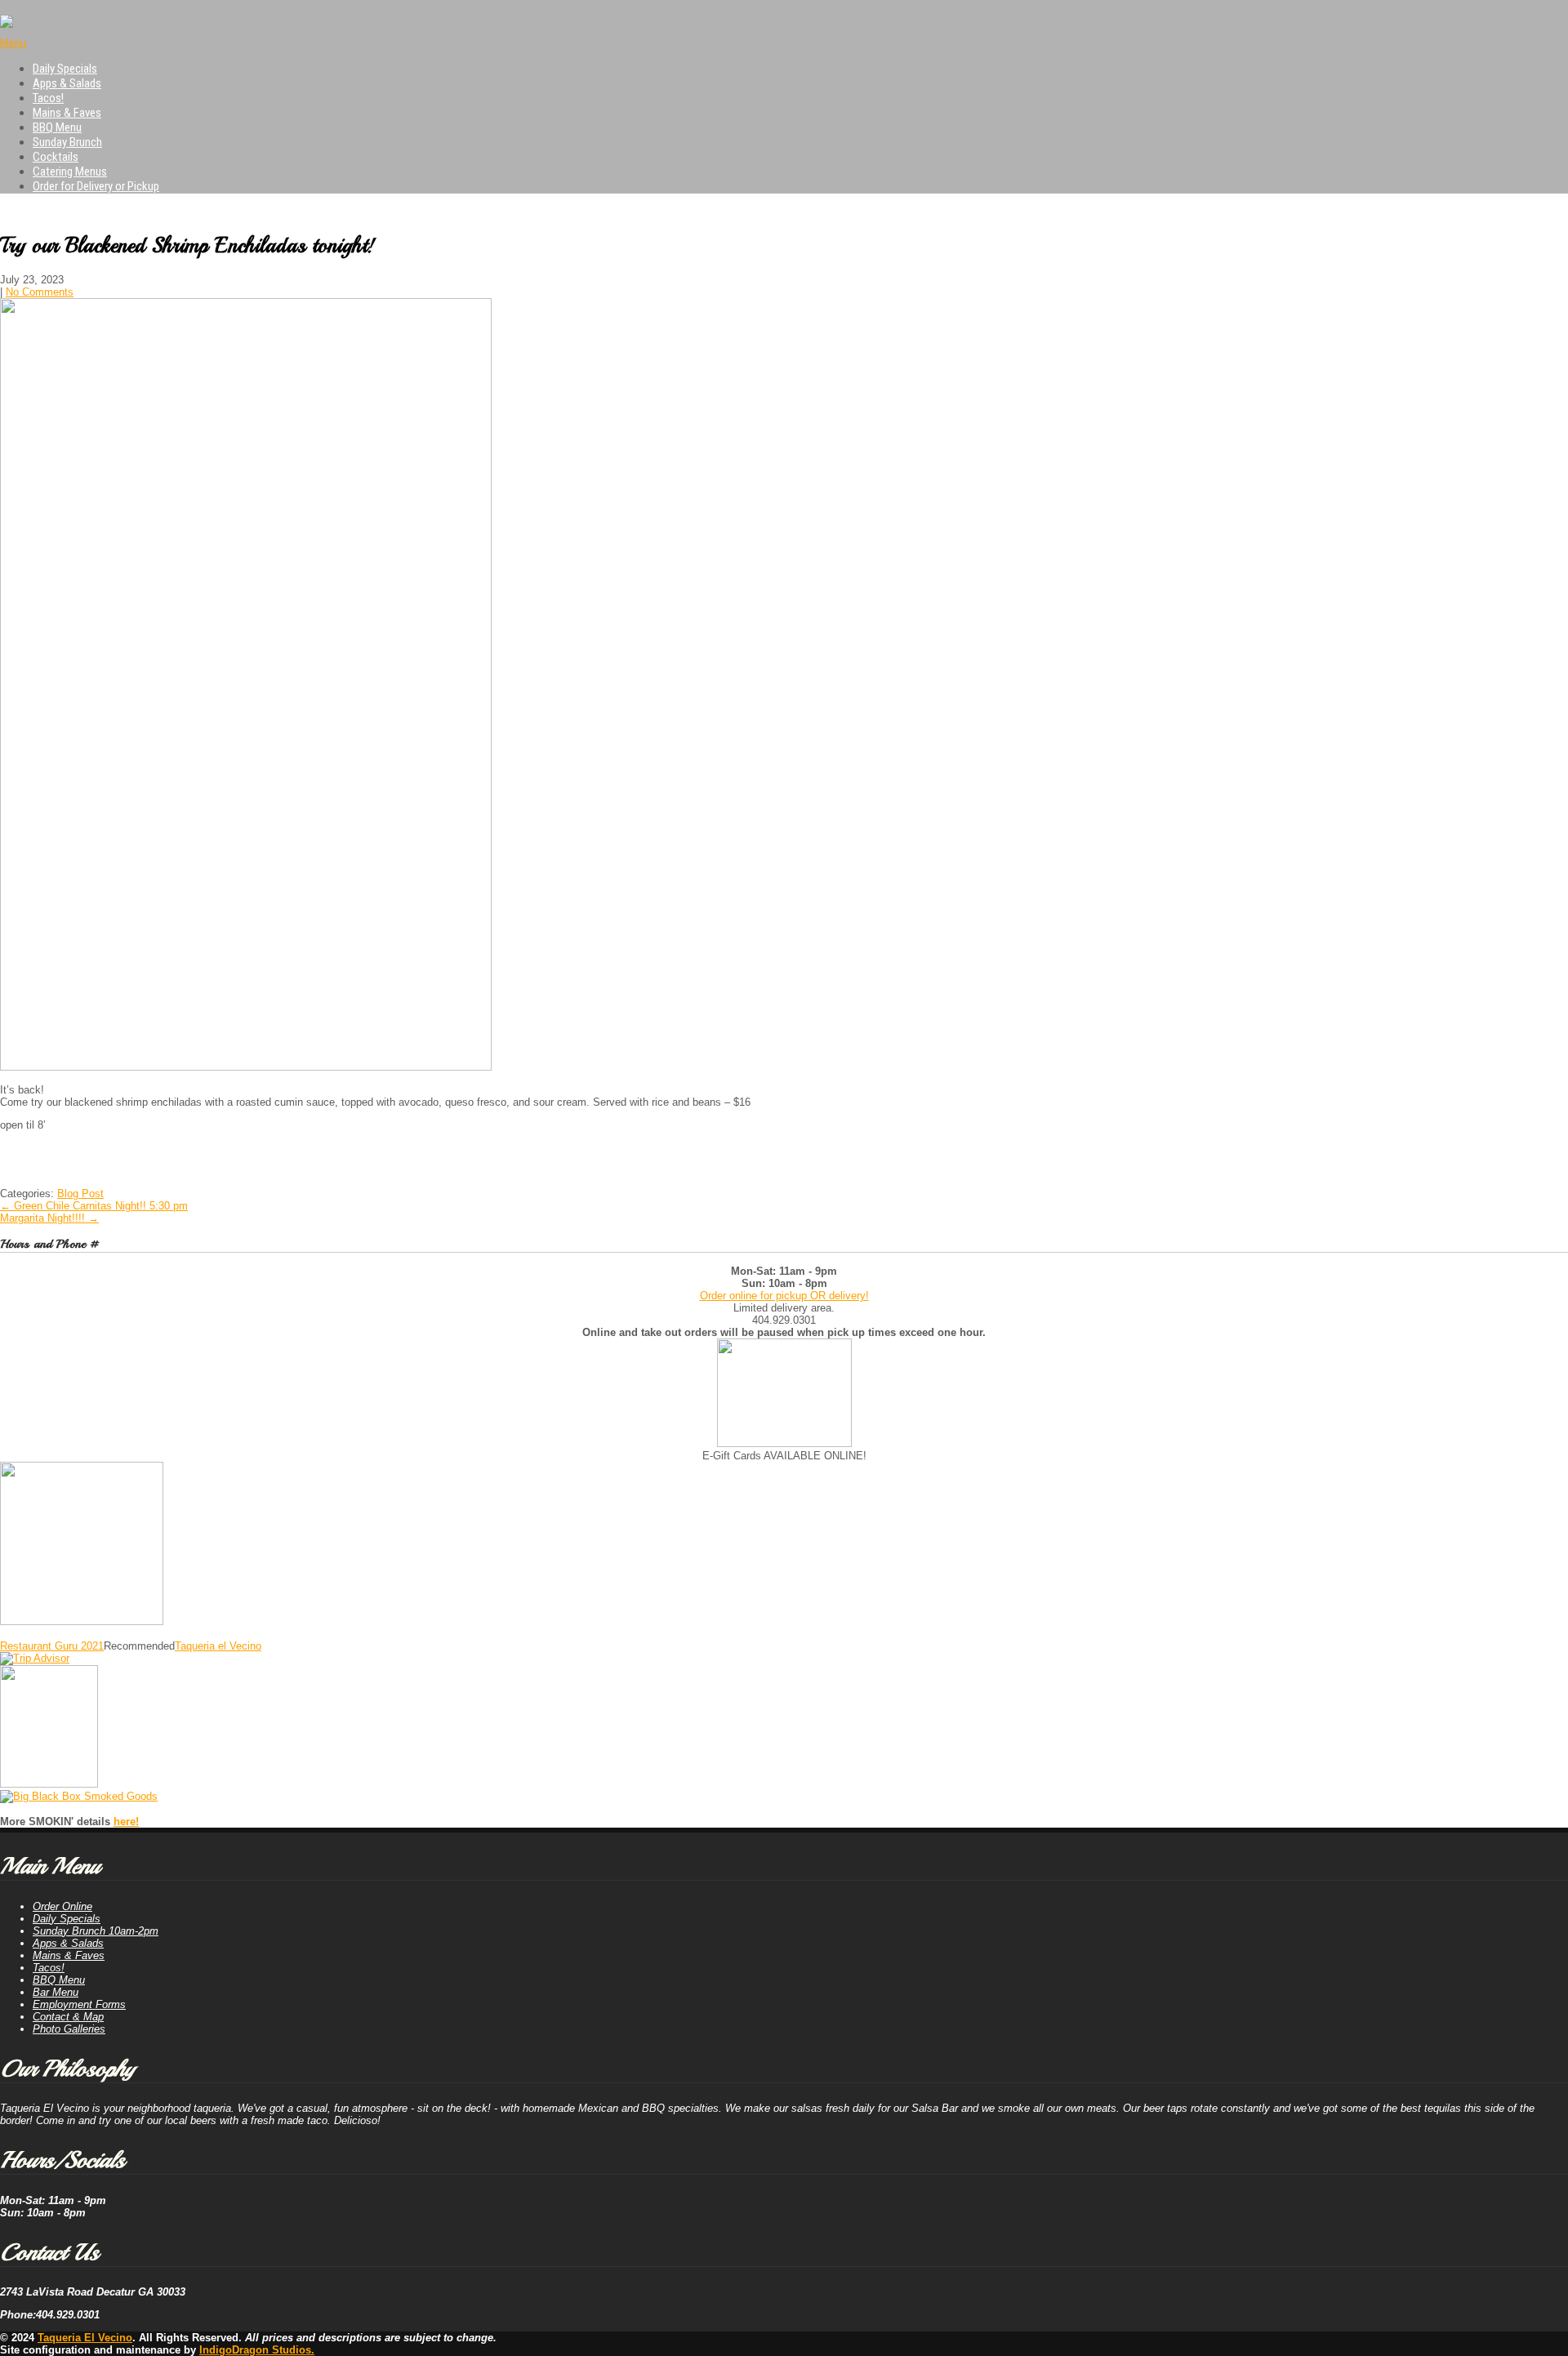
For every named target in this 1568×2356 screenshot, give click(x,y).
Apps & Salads (67, 83)
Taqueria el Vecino (218, 1646)
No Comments (40, 292)
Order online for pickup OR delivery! (784, 1296)
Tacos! (48, 98)
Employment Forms (79, 2004)
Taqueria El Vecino (85, 2338)
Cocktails (56, 157)
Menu (13, 43)
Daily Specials (65, 69)
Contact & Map (68, 2017)
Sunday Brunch (67, 142)
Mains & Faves (67, 113)
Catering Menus (70, 171)
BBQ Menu (57, 127)
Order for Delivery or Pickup (96, 186)
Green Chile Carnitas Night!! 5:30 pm (94, 1206)
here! (126, 1822)
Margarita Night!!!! (49, 1218)
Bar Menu (56, 1992)
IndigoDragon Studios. (257, 2350)
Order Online (62, 1906)
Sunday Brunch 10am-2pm (96, 1931)
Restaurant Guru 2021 (52, 1646)
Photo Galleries (69, 2029)
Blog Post (80, 1194)
